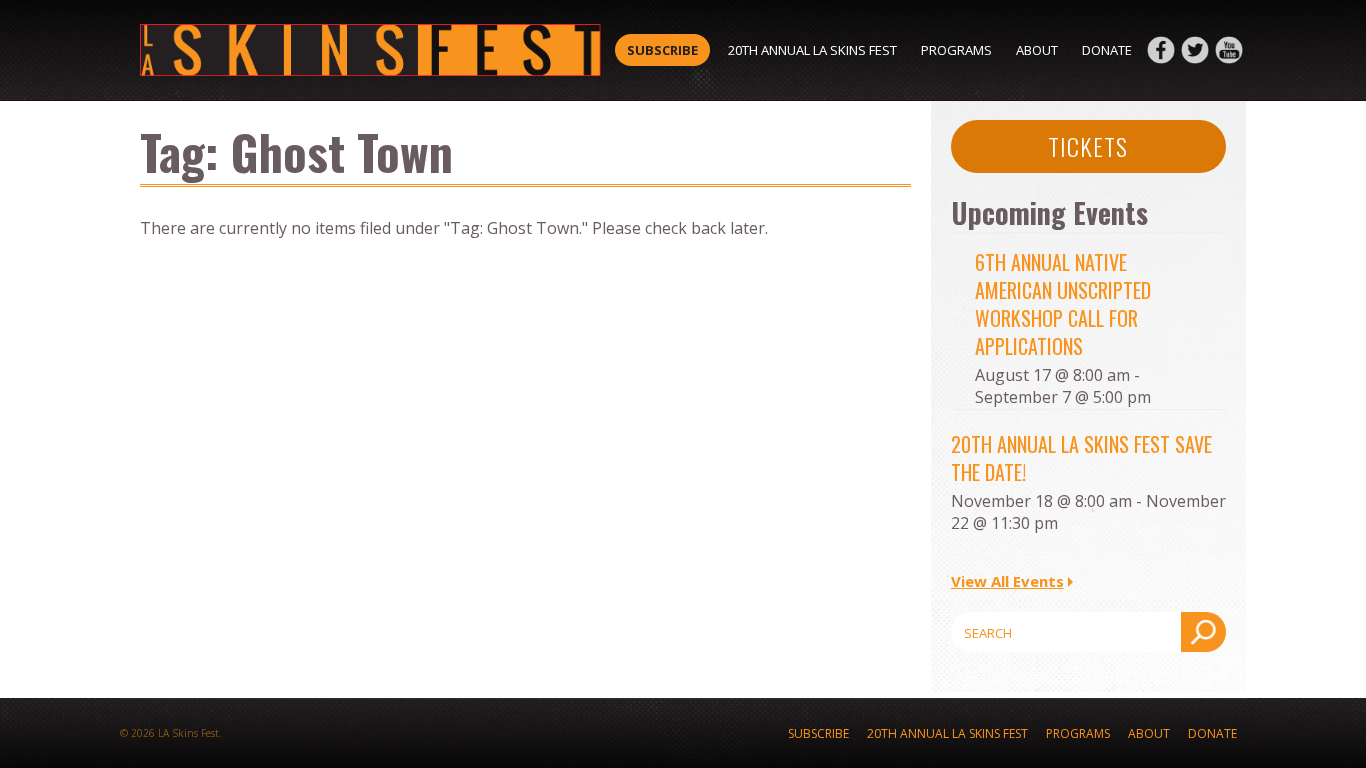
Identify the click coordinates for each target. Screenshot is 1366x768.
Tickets (1088, 146)
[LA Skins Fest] (370, 50)
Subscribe (662, 50)
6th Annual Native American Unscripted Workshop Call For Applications (1063, 304)
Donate (1107, 50)
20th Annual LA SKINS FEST (812, 50)
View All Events (1007, 581)
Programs (956, 50)
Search (1203, 632)
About (1037, 50)
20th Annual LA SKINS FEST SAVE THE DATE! (1081, 458)
